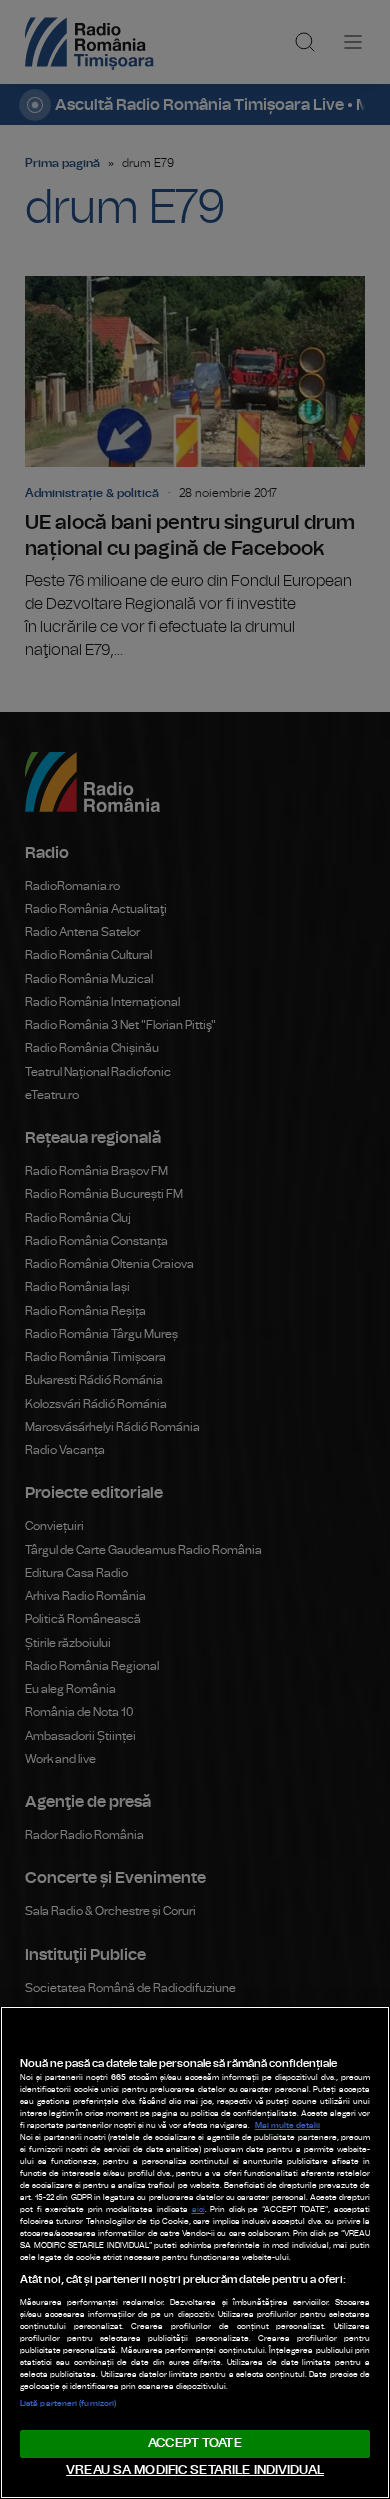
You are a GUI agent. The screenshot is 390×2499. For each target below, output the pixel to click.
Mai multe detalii (287, 2126)
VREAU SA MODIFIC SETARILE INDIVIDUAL (195, 2470)
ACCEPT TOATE (195, 2443)
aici (198, 2210)
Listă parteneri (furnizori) (68, 2404)
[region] (195, 2252)
